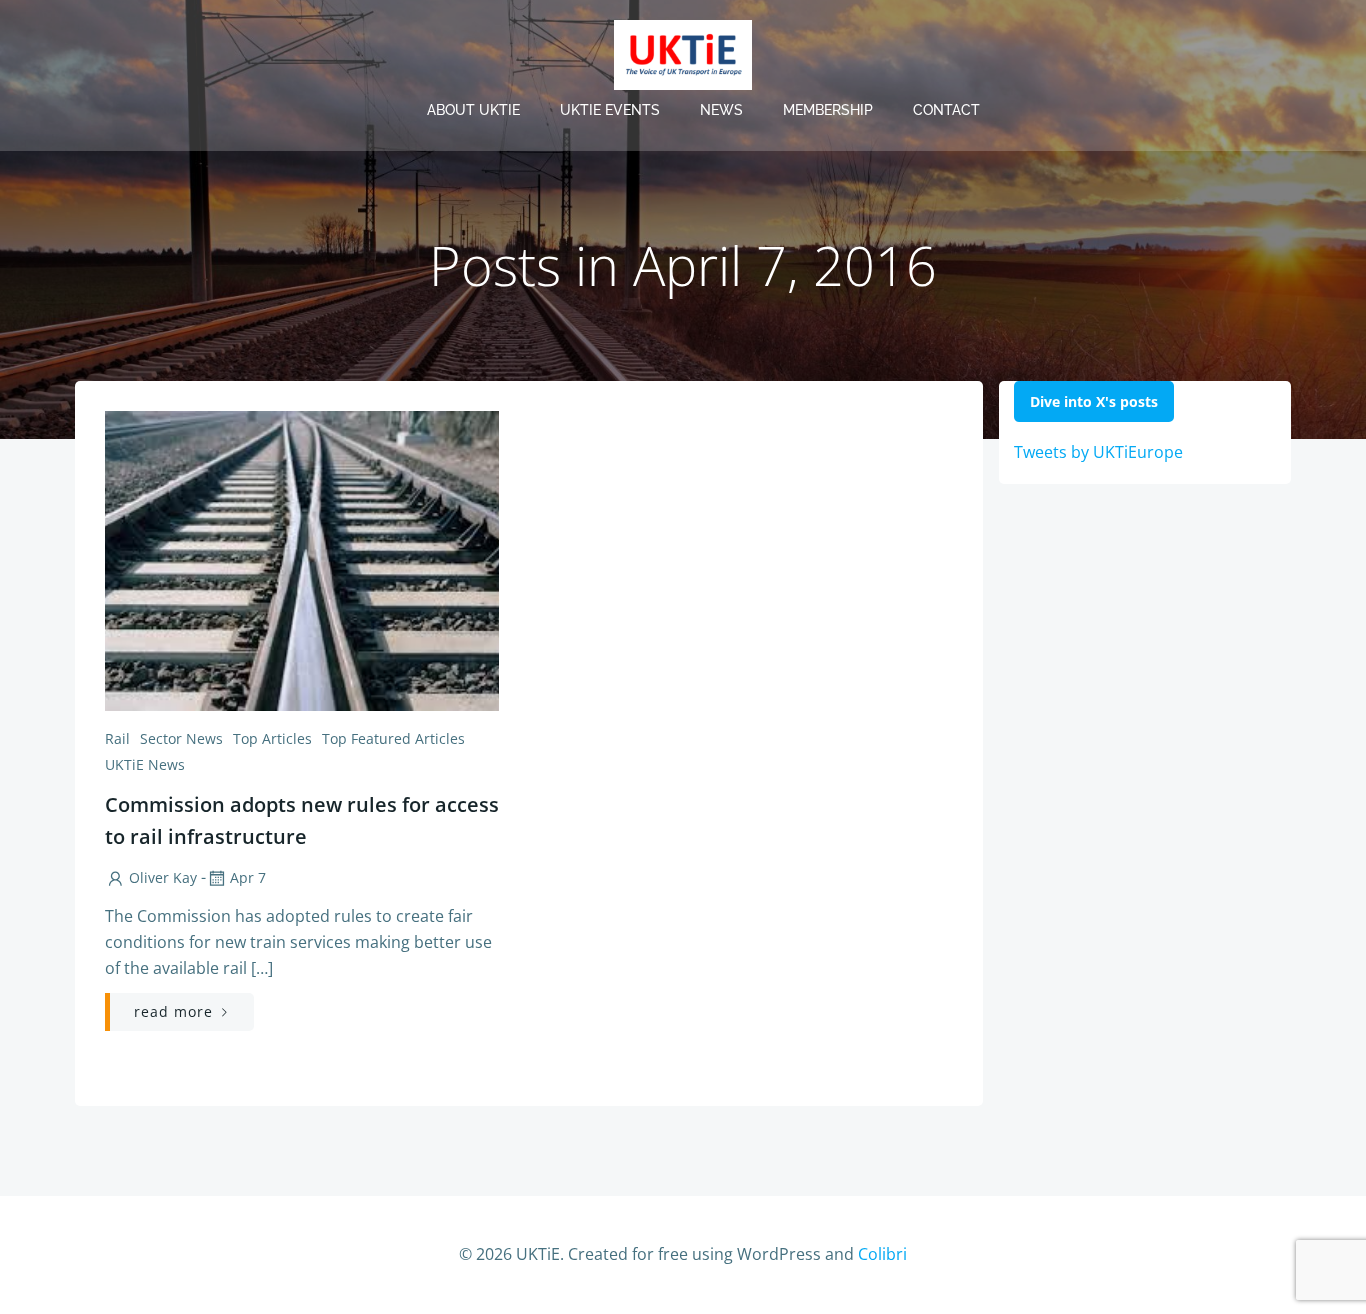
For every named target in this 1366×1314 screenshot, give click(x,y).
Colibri (882, 1254)
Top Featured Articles (393, 738)
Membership (828, 110)
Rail (117, 738)
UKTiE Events (610, 110)
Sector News (181, 738)
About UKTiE (473, 110)
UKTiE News (145, 764)
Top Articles (272, 738)
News (721, 110)
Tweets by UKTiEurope (1098, 452)
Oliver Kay (163, 877)
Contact (946, 110)
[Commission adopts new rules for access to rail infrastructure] (302, 559)
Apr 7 (248, 877)
